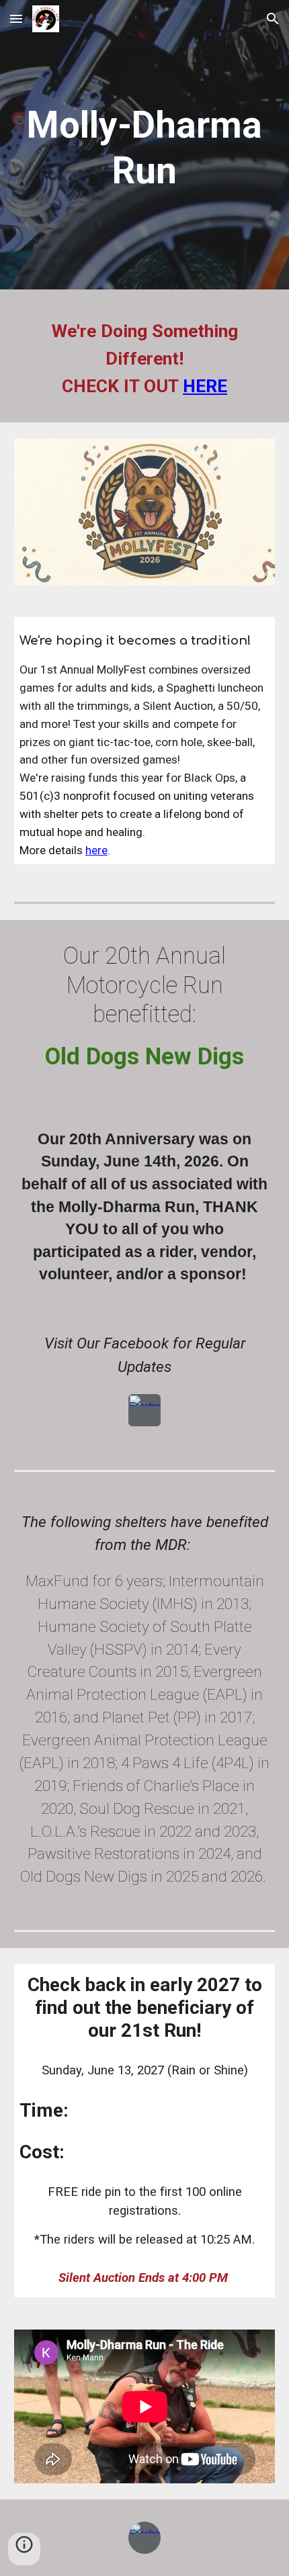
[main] (145, 148)
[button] (16, 18)
